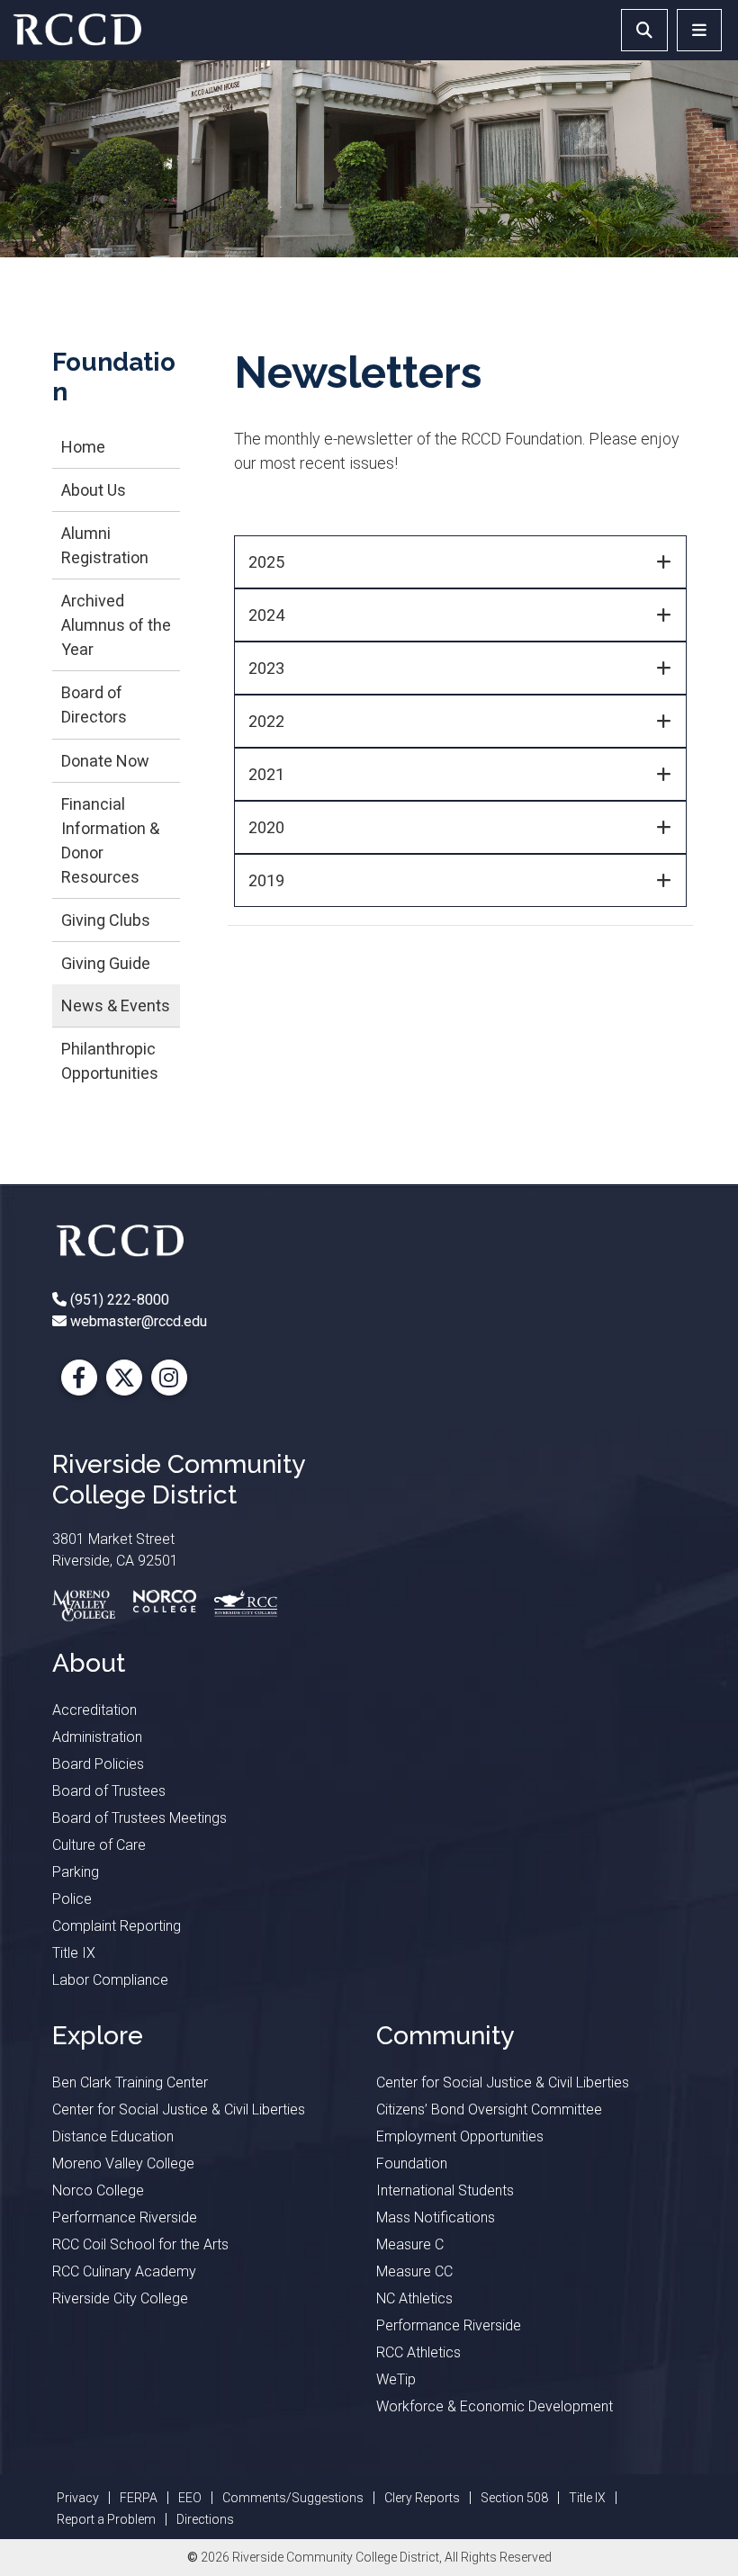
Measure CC (414, 2271)
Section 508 (514, 2498)
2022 (266, 721)
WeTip (396, 2379)
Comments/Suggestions (293, 2498)
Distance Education (113, 2136)
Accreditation (94, 1710)
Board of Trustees (109, 1791)
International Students (445, 2190)
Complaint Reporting (117, 1926)
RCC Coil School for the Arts (140, 2244)
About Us (94, 490)
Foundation (412, 2163)
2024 (266, 615)
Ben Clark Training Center (130, 2082)
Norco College (98, 2190)
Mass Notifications (436, 2217)
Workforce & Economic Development (495, 2406)
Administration (97, 1737)
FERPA (139, 2498)
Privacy (78, 2498)
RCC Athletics (418, 2352)
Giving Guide (106, 963)
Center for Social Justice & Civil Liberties (179, 2109)
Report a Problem (106, 2519)
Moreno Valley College (123, 2163)
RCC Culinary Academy (124, 2271)
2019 (266, 880)
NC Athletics (414, 2298)
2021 (266, 774)
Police (72, 1899)
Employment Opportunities (460, 2136)
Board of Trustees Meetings (139, 1818)
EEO (190, 2498)
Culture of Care (99, 1845)
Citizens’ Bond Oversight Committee (489, 2109)
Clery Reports (422, 2498)
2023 (266, 668)
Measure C (410, 2244)
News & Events (116, 1005)
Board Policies (98, 1764)
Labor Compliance (110, 1980)
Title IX (74, 1953)
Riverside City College (120, 2298)
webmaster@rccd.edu (137, 1321)
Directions (205, 2519)
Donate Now (105, 761)
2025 (266, 562)
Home (83, 447)
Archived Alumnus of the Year (116, 625)
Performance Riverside (125, 2217)
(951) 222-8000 (118, 1300)
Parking (76, 1872)
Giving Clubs (106, 920)
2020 (266, 827)
